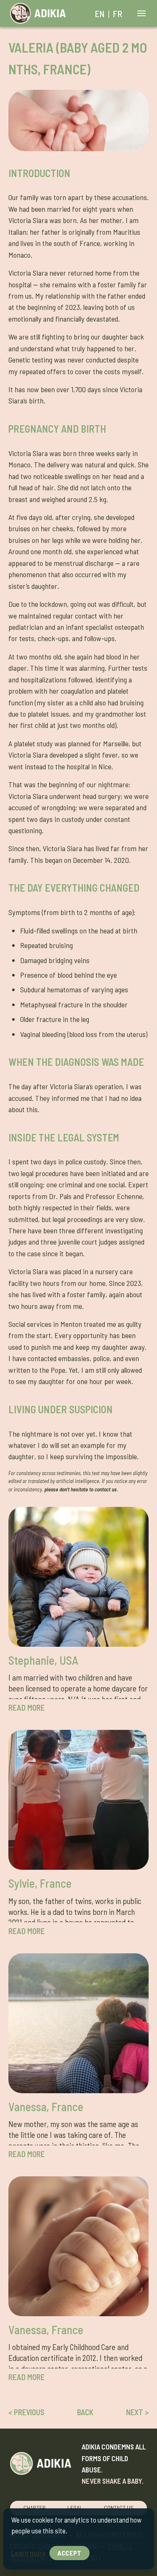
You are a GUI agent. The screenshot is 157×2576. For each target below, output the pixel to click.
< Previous (26, 2412)
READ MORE (27, 1708)
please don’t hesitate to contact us (81, 1489)
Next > (137, 2412)
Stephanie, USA (43, 1660)
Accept (69, 2553)
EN (100, 13)
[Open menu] (140, 14)
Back (85, 2412)
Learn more (28, 2553)
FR (117, 13)
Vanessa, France (46, 2107)
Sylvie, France (40, 1883)
